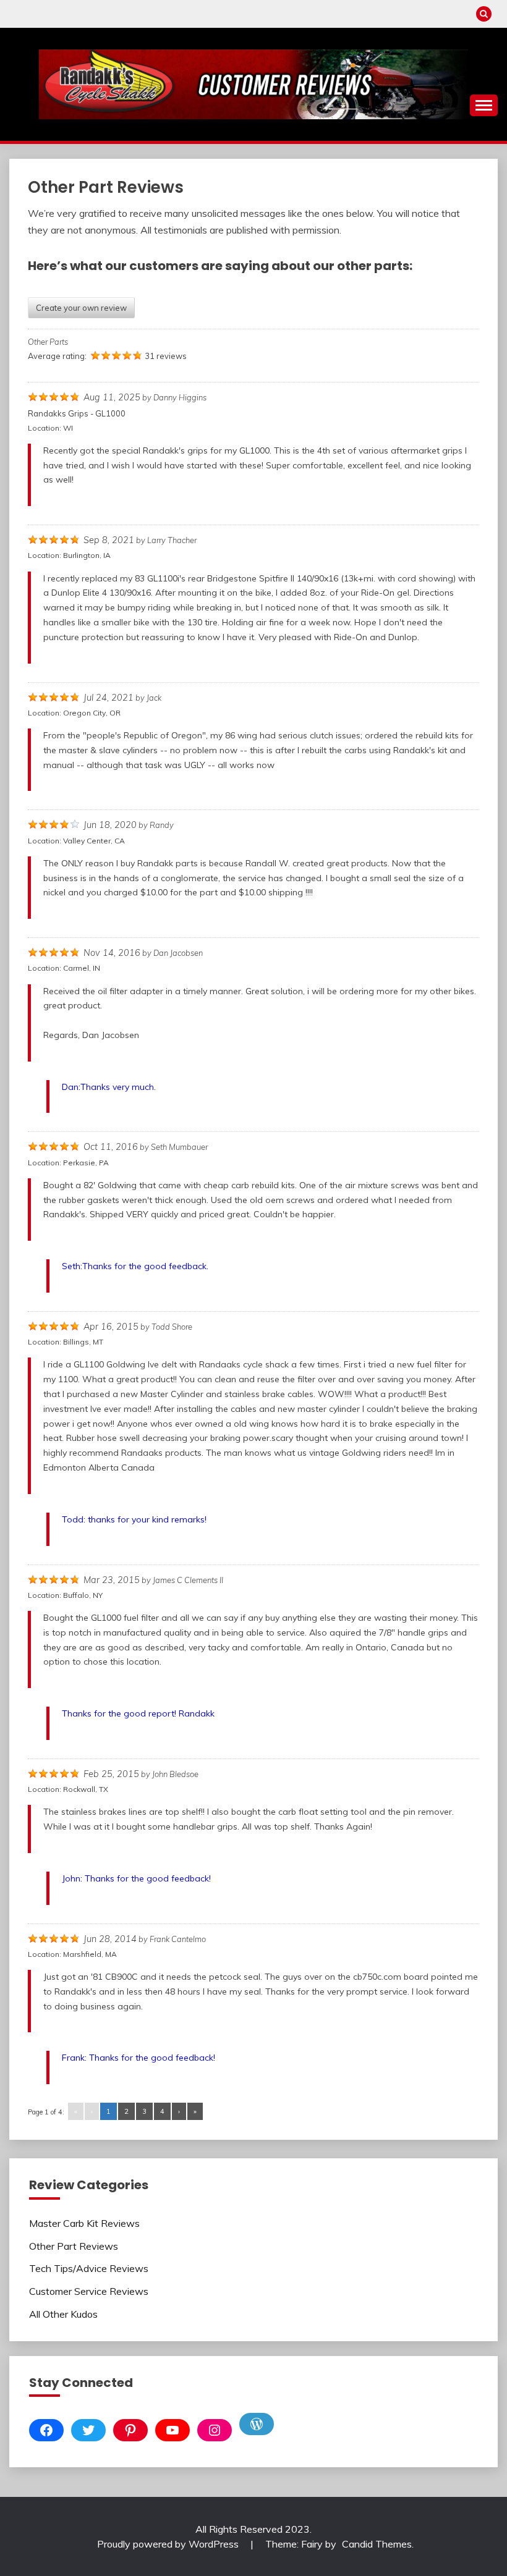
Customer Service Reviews (89, 2291)
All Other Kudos (63, 2314)
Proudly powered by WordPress (169, 2544)
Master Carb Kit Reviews (84, 2223)
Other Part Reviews (74, 2246)
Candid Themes (377, 2544)
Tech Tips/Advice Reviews (89, 2268)
